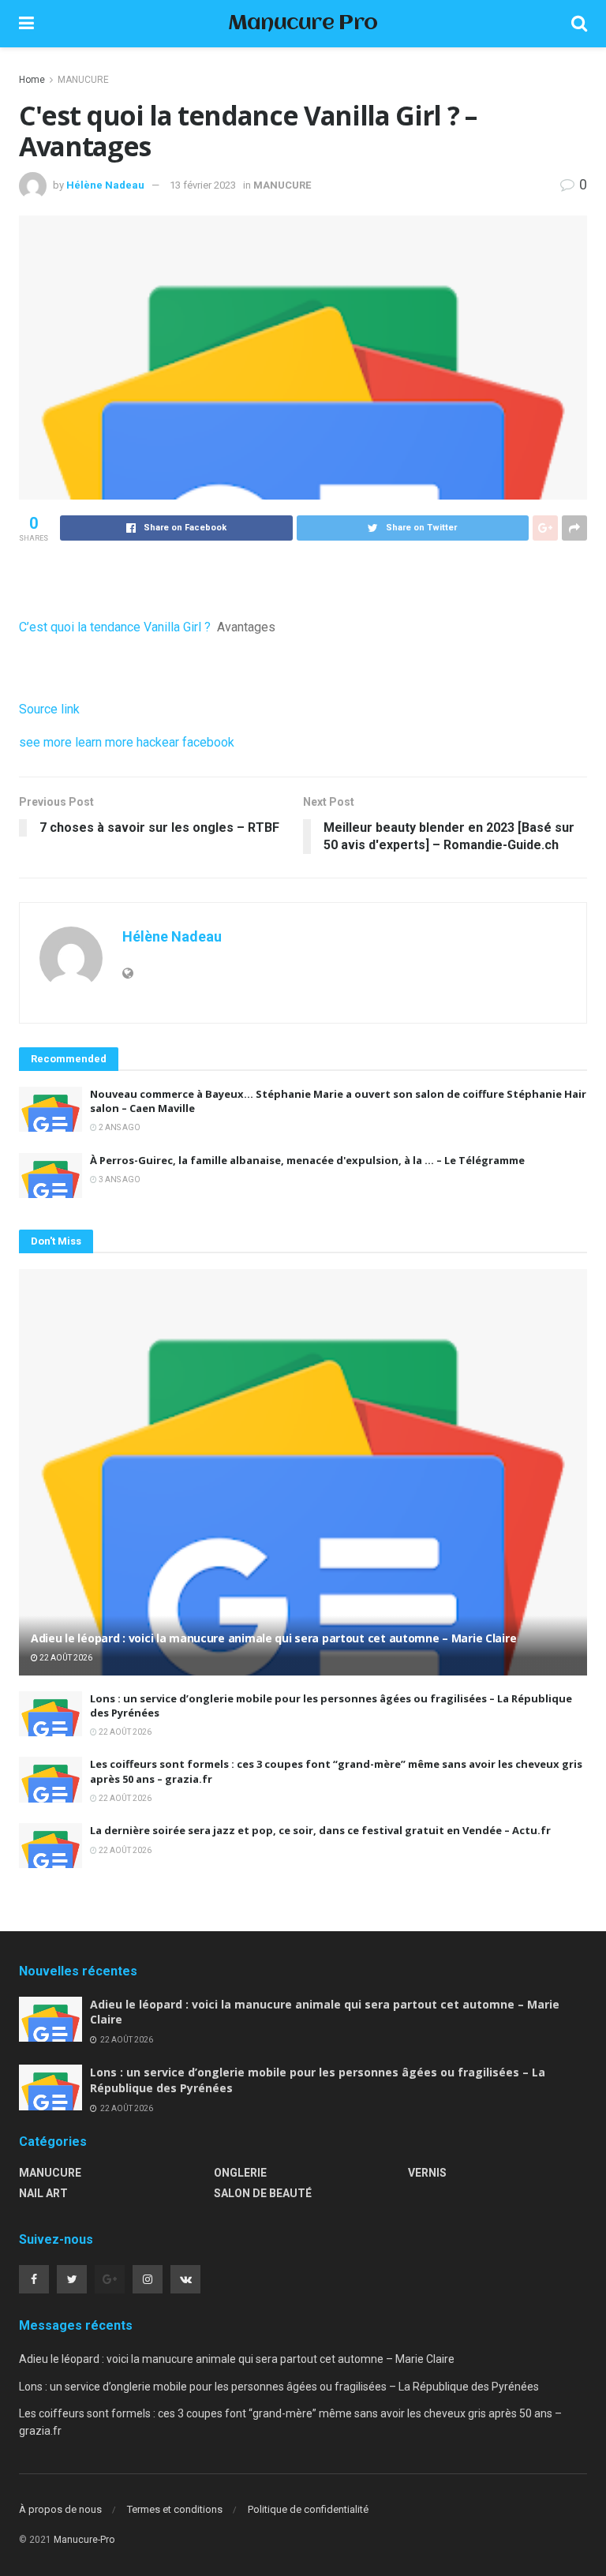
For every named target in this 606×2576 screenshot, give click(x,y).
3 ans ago (119, 1179)
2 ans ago (119, 1127)
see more (45, 742)
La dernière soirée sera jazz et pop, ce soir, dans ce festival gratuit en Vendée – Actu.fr (320, 1830)
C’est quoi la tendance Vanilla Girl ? (115, 627)
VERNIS (427, 2173)
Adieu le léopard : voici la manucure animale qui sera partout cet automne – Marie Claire (273, 1638)
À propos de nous (60, 2509)
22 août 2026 (65, 1658)
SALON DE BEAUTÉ (263, 2193)
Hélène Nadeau (105, 185)
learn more (104, 742)
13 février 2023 (203, 185)
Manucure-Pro (84, 2540)
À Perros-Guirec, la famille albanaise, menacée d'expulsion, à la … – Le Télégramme (307, 1160)
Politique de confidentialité (308, 2509)
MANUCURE (83, 80)
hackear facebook (185, 742)
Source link (49, 709)
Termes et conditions (175, 2509)
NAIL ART (43, 2193)
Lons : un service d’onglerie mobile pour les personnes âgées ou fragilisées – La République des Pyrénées (279, 2387)
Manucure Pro (303, 24)
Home (32, 80)
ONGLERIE (240, 2173)
